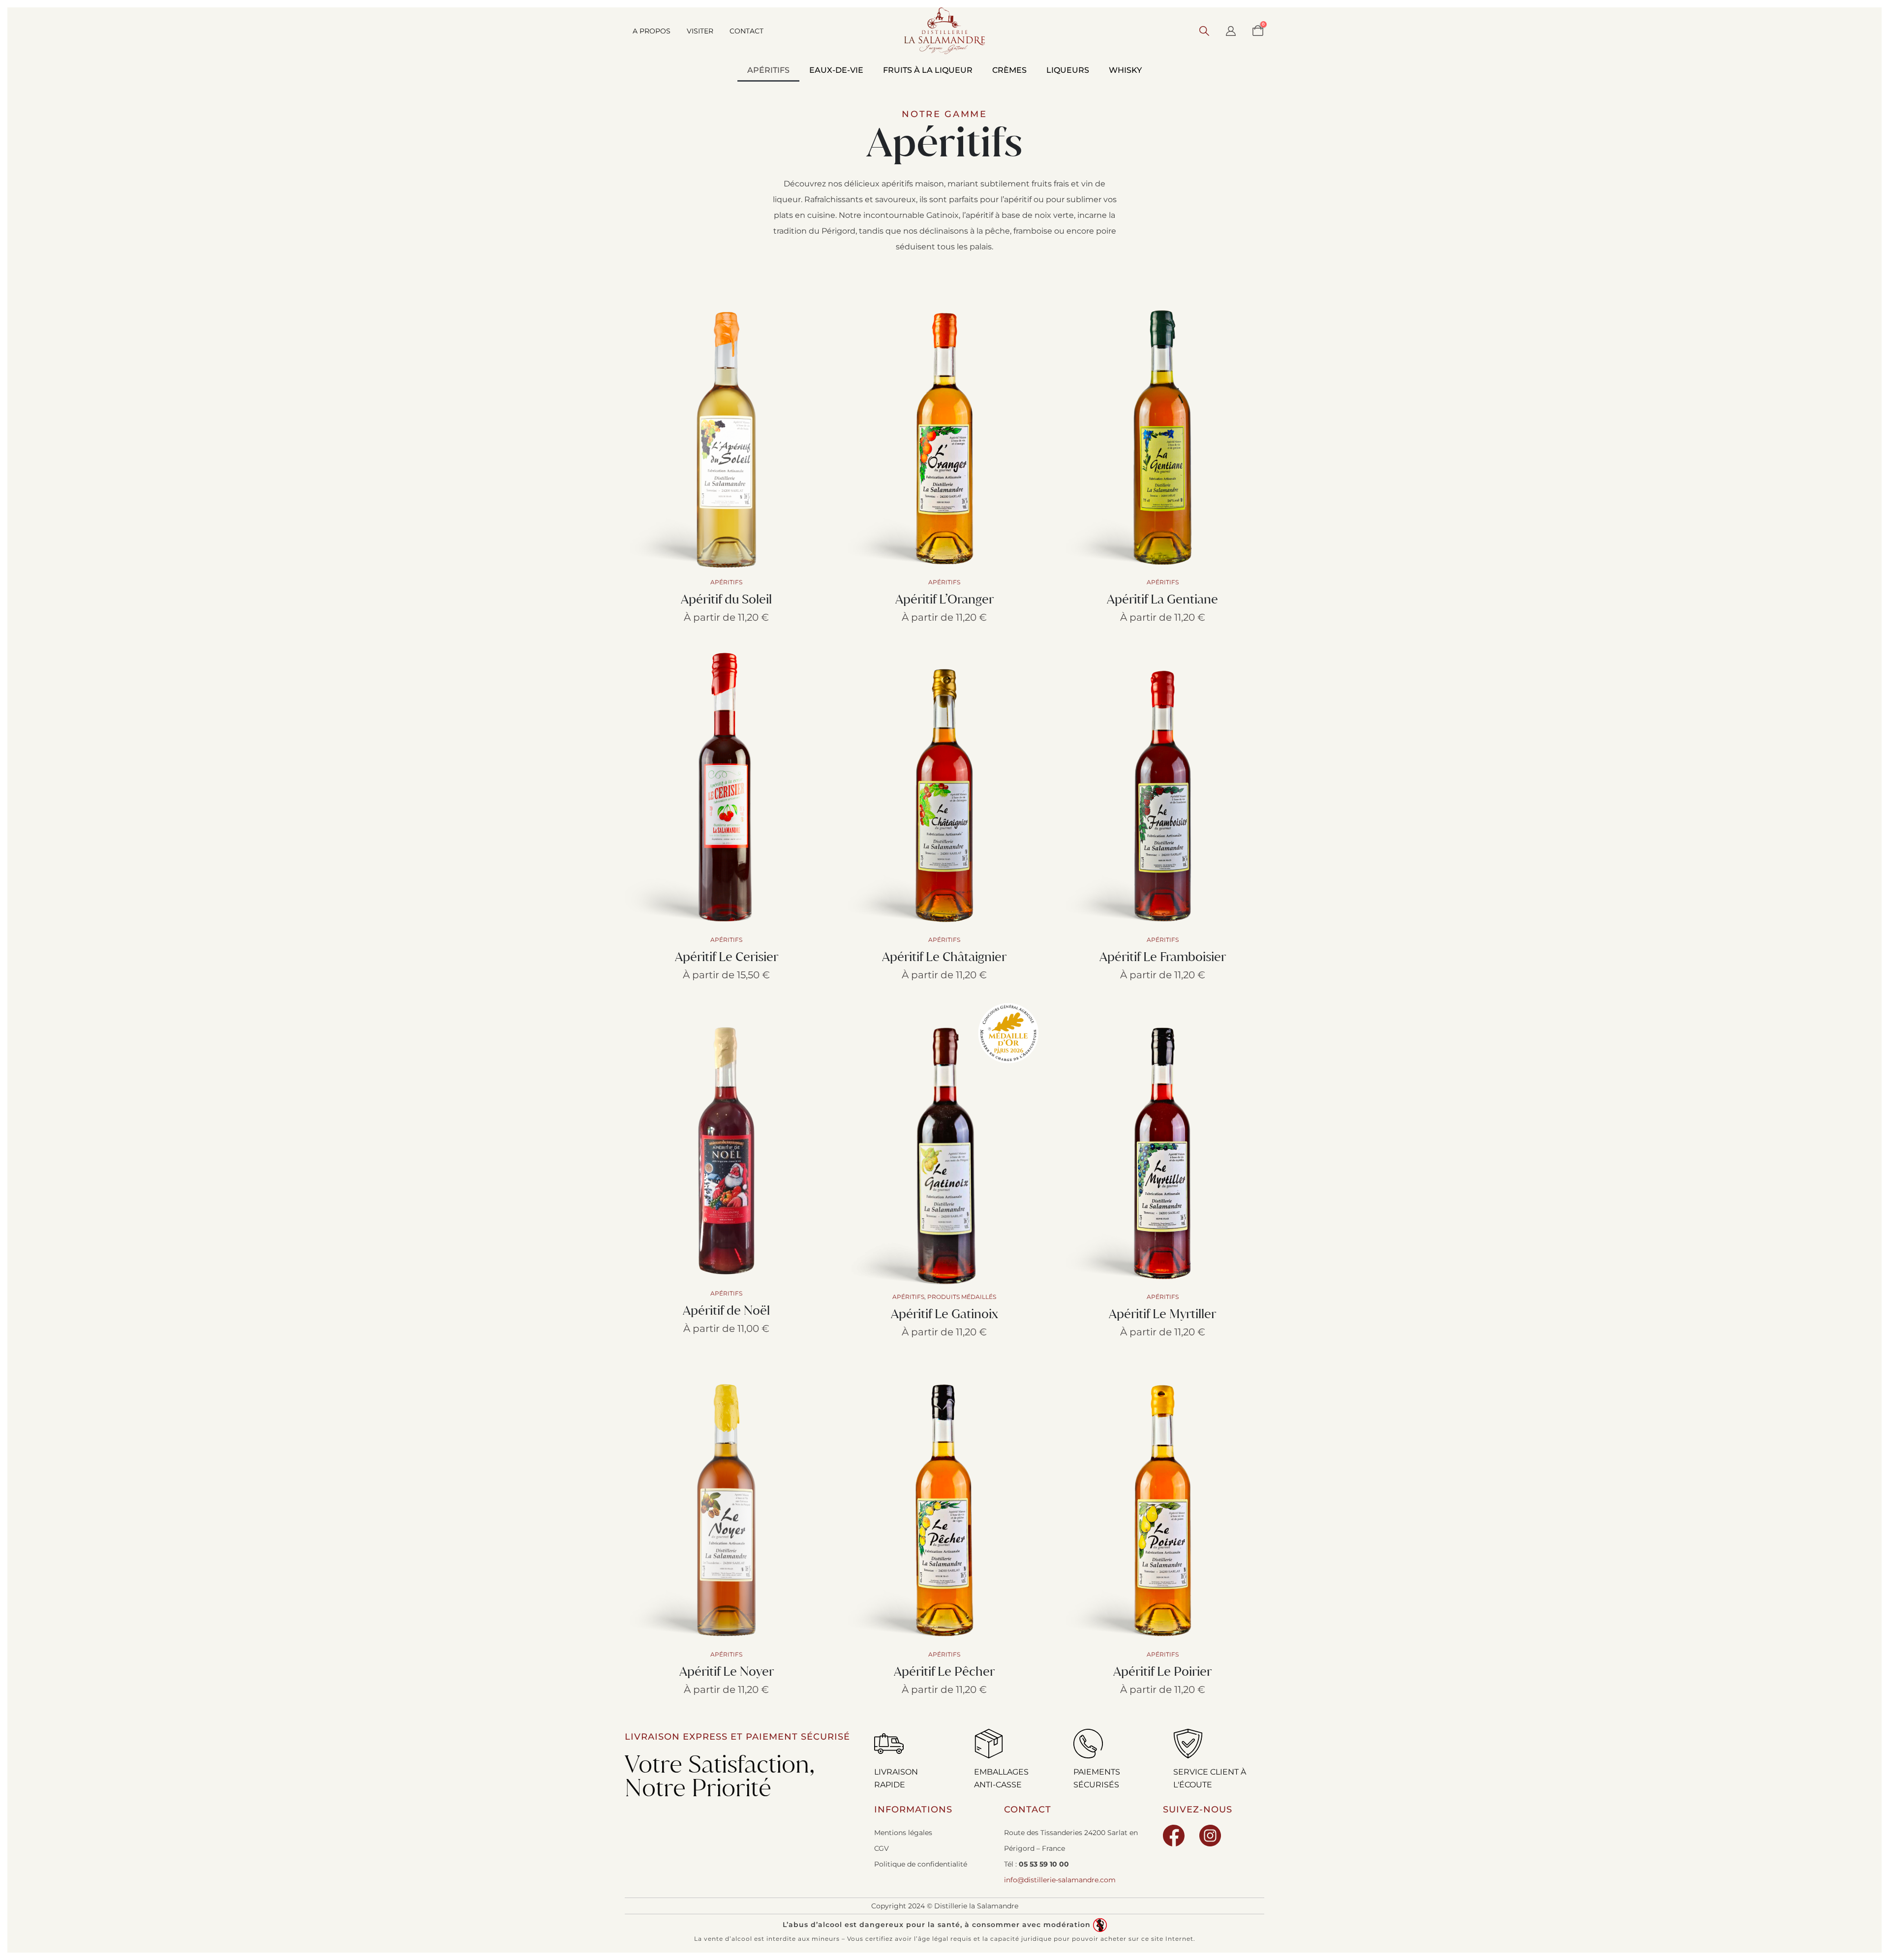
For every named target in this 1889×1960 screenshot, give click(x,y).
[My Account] (1231, 31)
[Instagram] (1210, 1836)
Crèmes (1009, 70)
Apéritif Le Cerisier (727, 956)
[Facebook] (1174, 1836)
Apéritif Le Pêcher (944, 1671)
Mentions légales (903, 1833)
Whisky (1125, 70)
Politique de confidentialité (921, 1864)
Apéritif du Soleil (726, 599)
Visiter (700, 31)
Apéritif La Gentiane (1162, 599)
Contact (746, 31)
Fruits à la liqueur (928, 70)
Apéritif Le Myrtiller (1162, 1313)
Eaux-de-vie (836, 70)
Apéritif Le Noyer (727, 1671)
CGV (882, 1848)
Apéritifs (768, 70)
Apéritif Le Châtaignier (944, 956)
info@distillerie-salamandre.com (1060, 1880)
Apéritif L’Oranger (944, 599)
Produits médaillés (962, 1297)
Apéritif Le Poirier (1162, 1671)
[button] (1204, 31)
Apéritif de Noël (726, 1310)
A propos (652, 31)
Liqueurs (1068, 70)
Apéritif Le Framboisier (1163, 956)
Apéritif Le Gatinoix (944, 1313)
